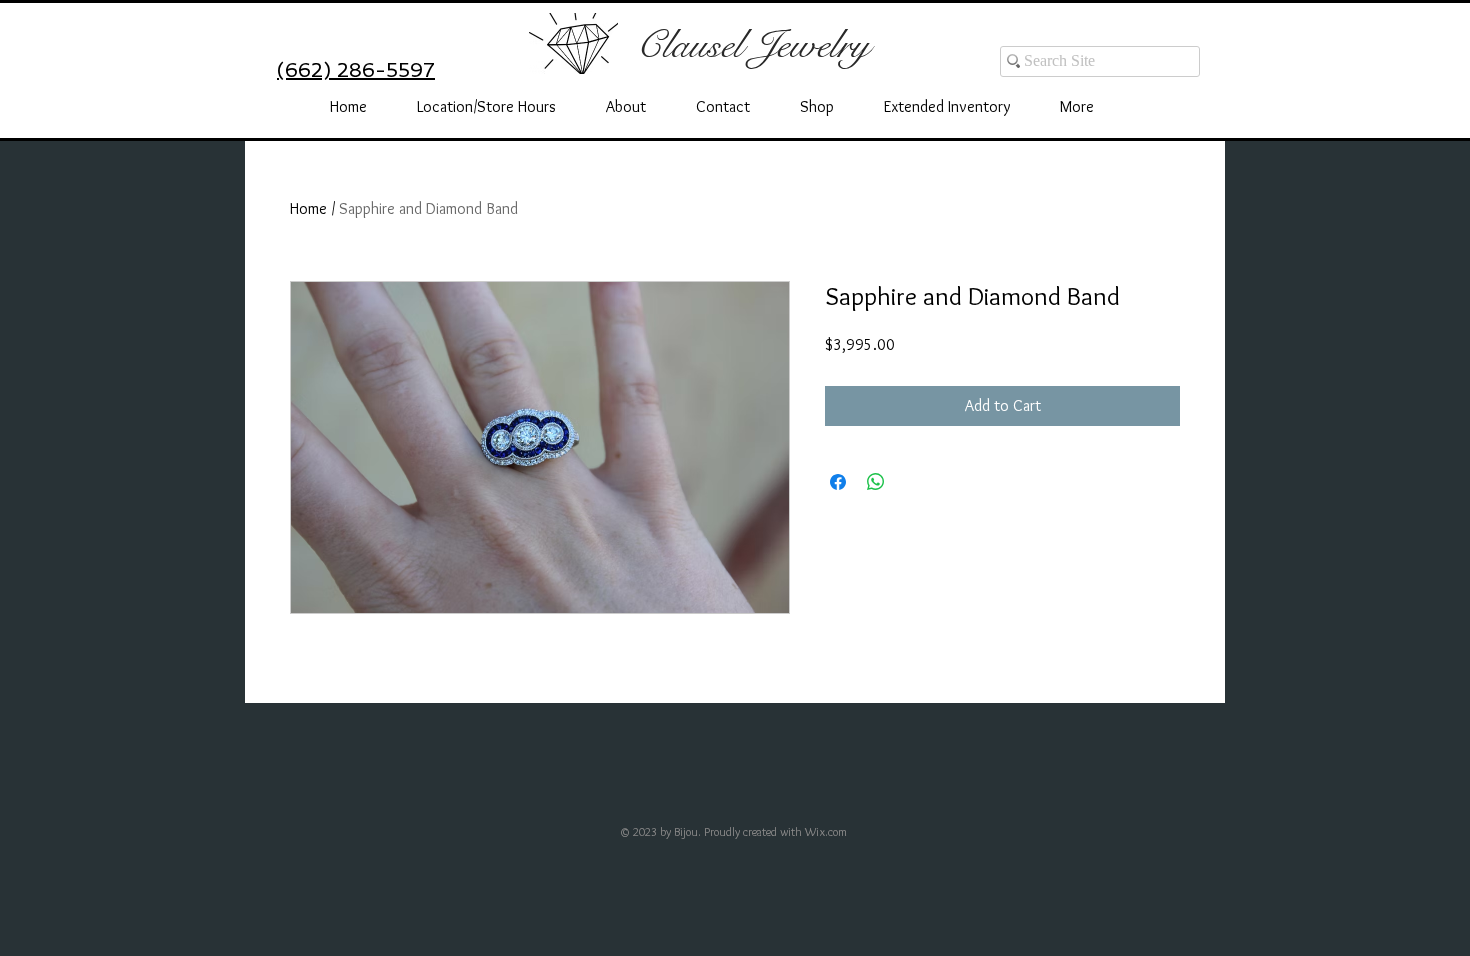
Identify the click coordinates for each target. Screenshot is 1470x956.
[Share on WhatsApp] (876, 482)
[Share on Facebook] (838, 482)
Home (308, 208)
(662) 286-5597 (356, 70)
